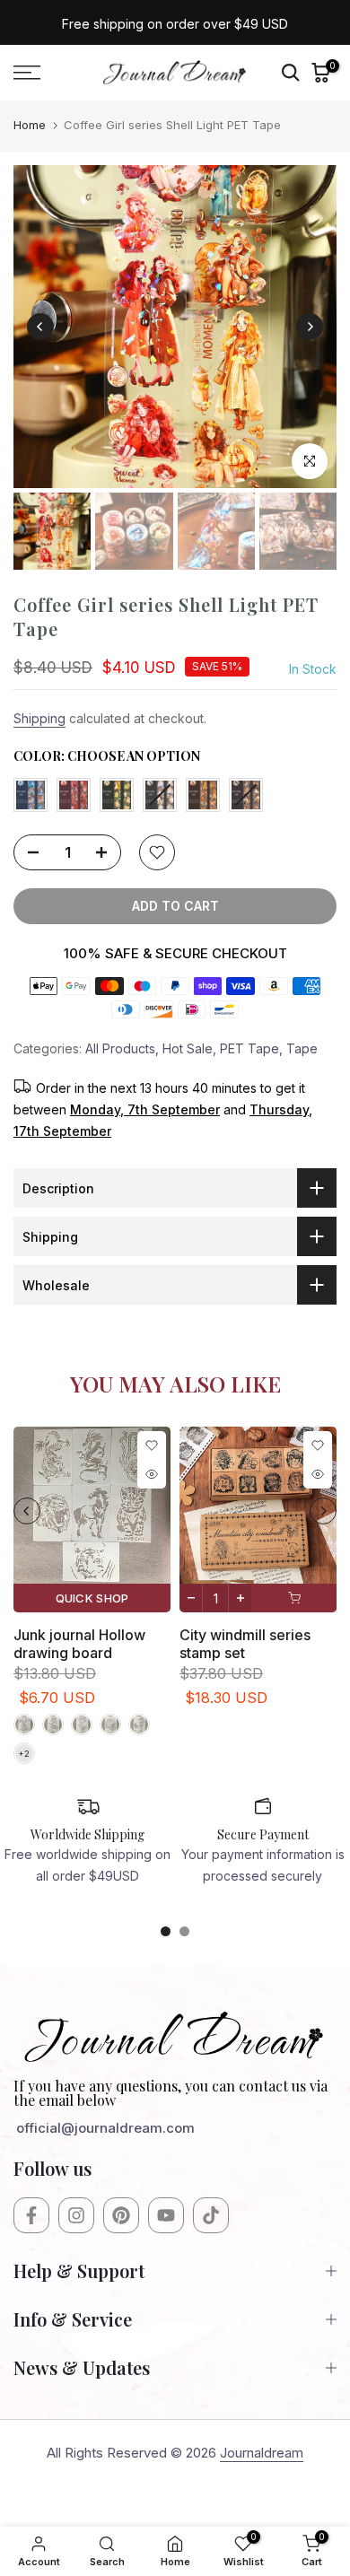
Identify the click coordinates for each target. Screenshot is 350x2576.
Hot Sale (188, 1048)
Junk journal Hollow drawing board (79, 1644)
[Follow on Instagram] (76, 2215)
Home (30, 125)
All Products (120, 1048)
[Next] (310, 327)
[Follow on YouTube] (166, 2215)
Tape (302, 1048)
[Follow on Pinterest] (121, 2215)
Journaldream (262, 2453)
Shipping (39, 718)
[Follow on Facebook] (31, 2215)
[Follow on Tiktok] (211, 2215)
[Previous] (40, 327)
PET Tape (249, 1048)
